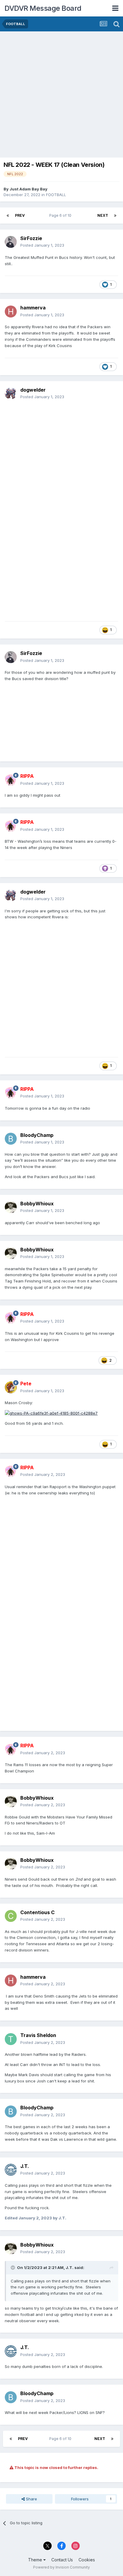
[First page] (8, 216)
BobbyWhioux (37, 1204)
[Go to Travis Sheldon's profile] (11, 2039)
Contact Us (62, 2560)
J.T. (25, 2166)
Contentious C (37, 1912)
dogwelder (33, 390)
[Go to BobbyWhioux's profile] (11, 1207)
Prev (20, 215)
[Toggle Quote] (13, 2267)
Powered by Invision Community (61, 2567)
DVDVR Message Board (43, 8)
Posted (42, 245)
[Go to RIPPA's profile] (11, 780)
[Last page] (115, 216)
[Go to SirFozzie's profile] (11, 242)
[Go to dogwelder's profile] (11, 393)
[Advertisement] (61, 96)
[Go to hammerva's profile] (11, 311)
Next (103, 215)
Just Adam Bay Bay (29, 189)
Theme (36, 2560)
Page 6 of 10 (61, 215)
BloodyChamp (37, 1135)
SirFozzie (31, 238)
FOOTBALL (56, 195)
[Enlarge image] (51, 1413)
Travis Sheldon (38, 2035)
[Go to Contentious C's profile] (11, 1916)
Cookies (87, 2560)
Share (31, 2499)
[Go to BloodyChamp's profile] (11, 1139)
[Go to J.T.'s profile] (11, 2170)
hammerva (33, 308)
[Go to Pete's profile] (11, 1387)
